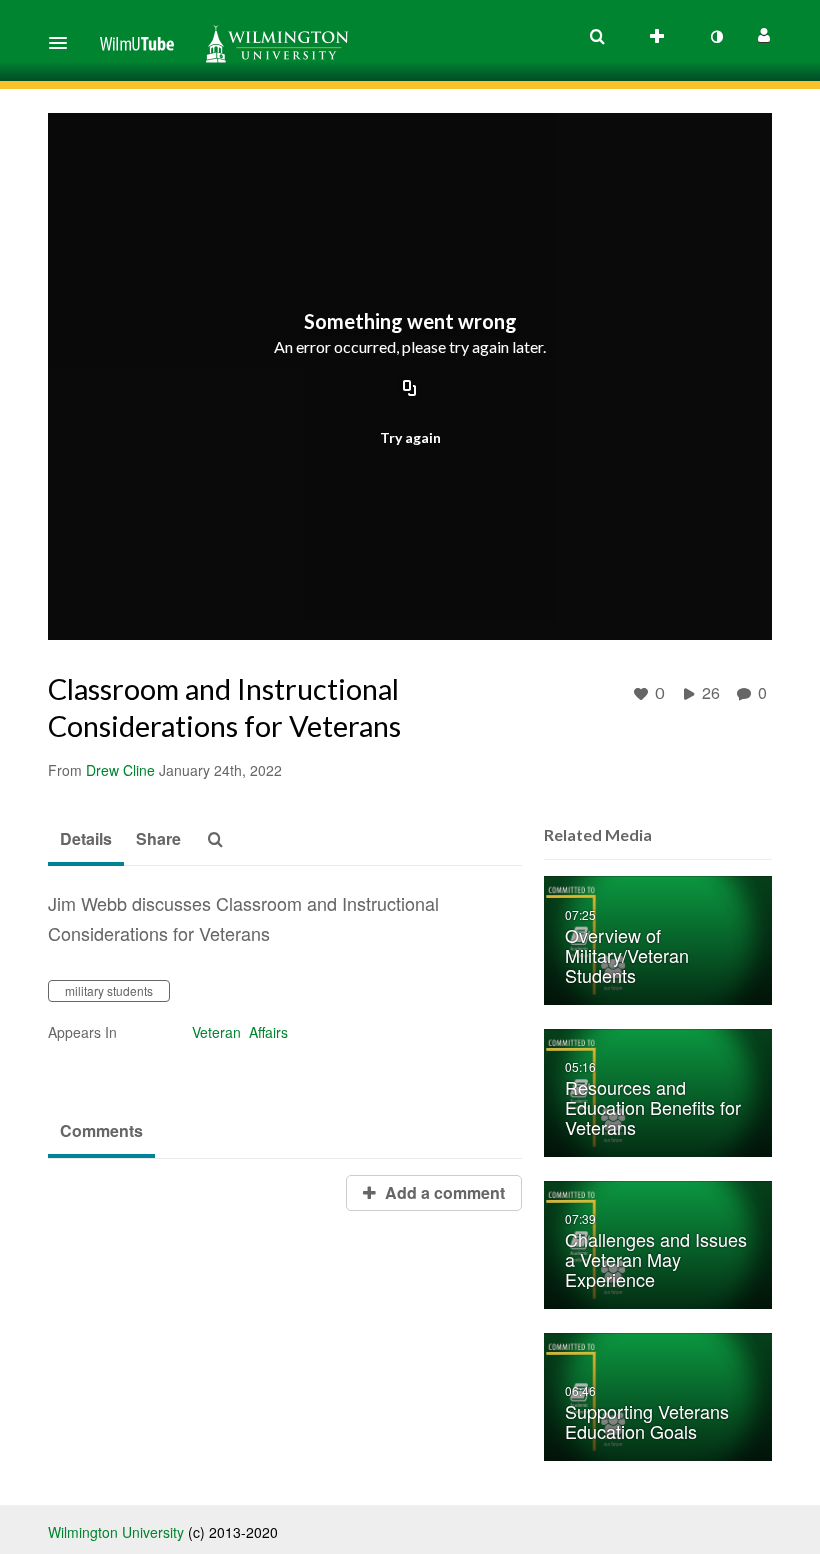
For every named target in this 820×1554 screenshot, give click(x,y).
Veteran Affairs (240, 1032)
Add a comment (443, 1192)
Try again (410, 437)
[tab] (86, 840)
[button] (64, 43)
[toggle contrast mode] (716, 37)
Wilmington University (116, 1532)
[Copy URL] (410, 390)
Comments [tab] (101, 1130)
